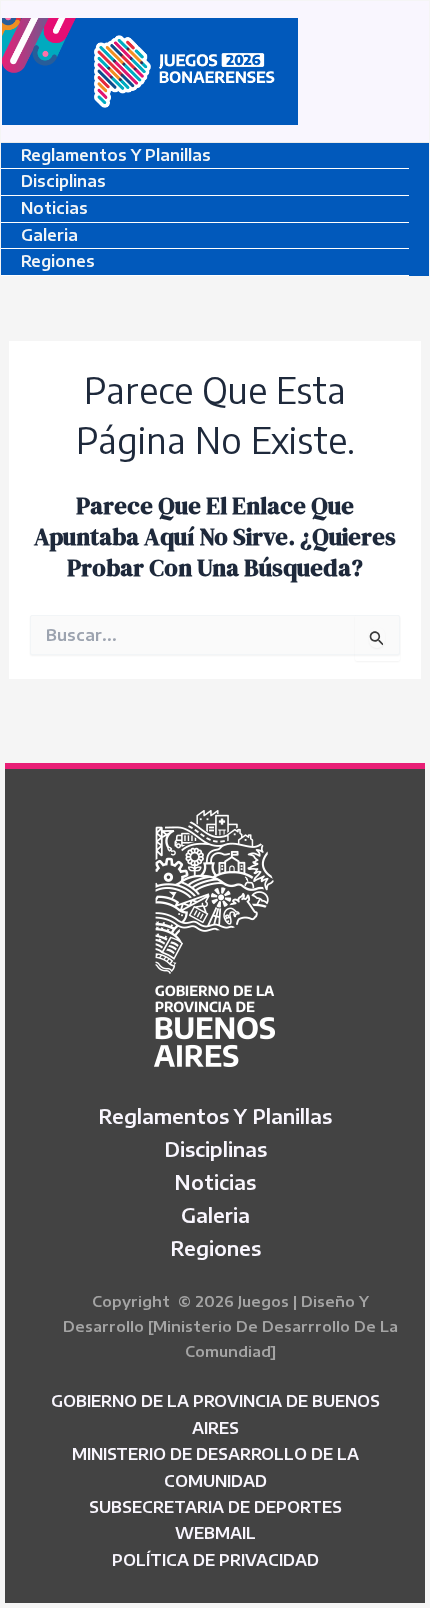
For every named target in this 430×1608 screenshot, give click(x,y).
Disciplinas (63, 181)
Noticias (54, 208)
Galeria (49, 235)
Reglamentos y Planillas (116, 155)
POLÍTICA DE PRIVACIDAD (215, 1560)
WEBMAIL (215, 1533)
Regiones (58, 261)
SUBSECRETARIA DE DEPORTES (215, 1507)
